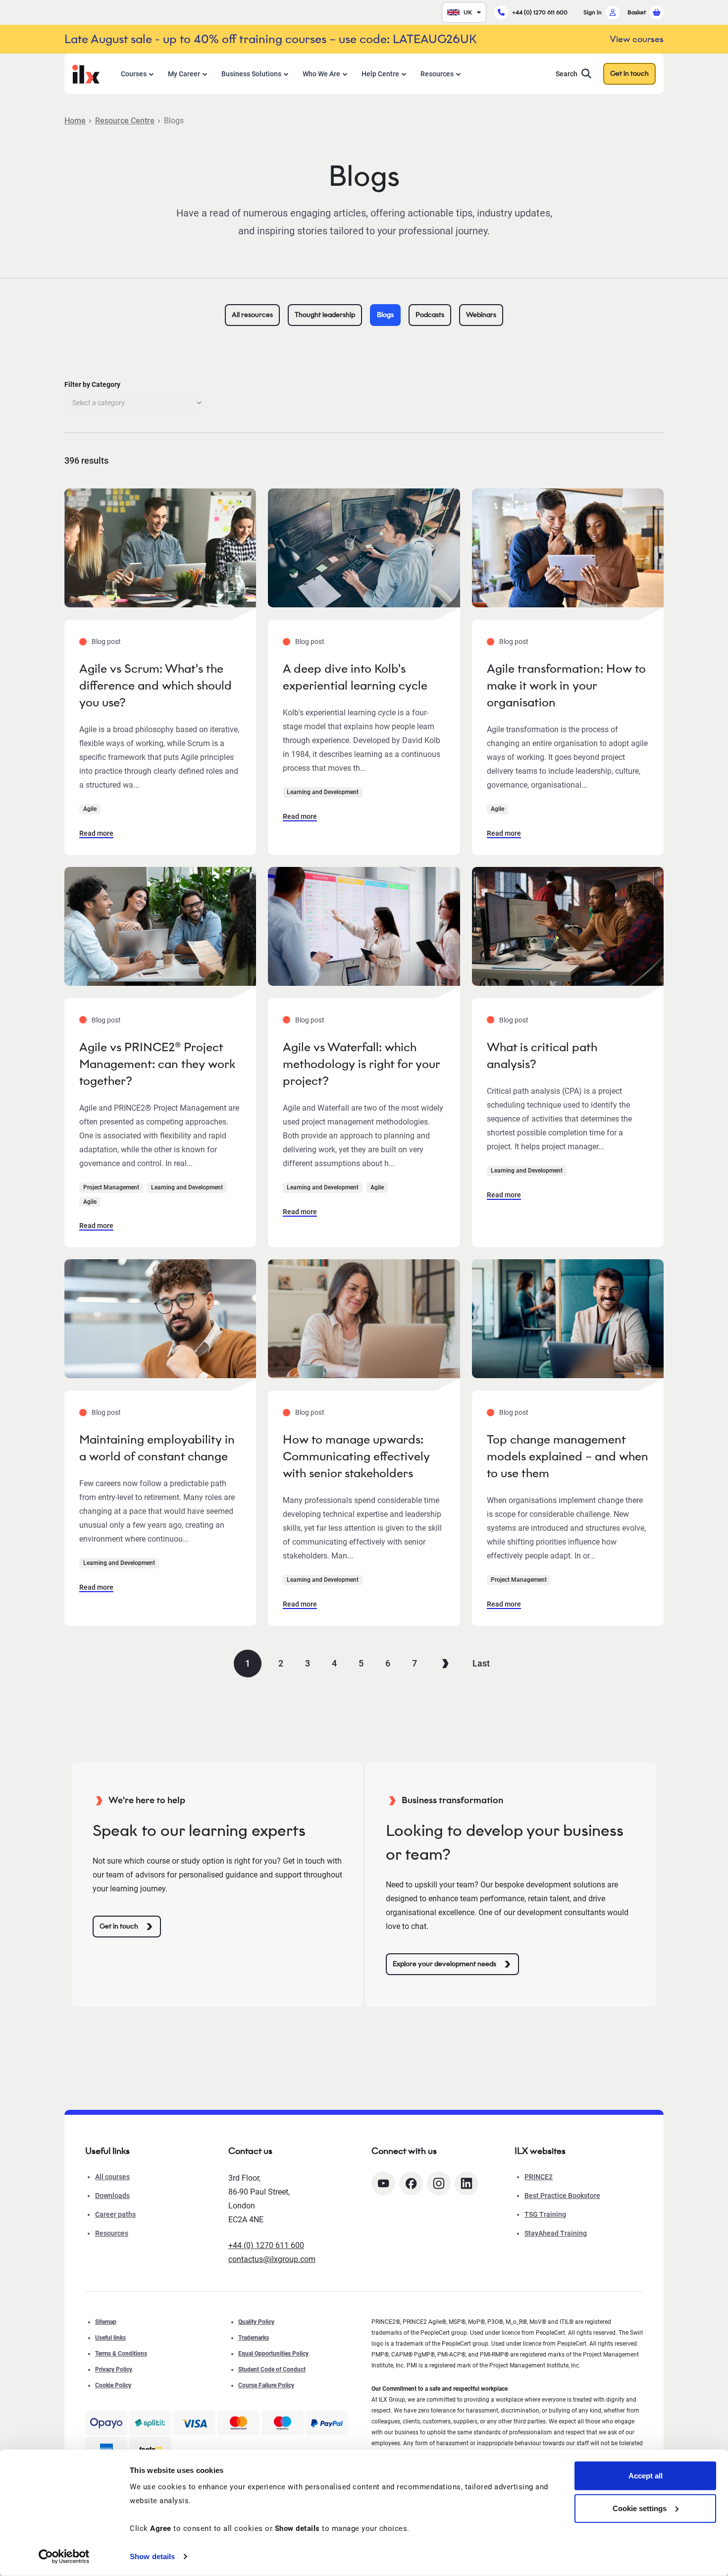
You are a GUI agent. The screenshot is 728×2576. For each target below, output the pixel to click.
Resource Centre (125, 121)
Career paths (115, 2214)
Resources (437, 74)
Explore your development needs (444, 1964)
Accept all (646, 2476)
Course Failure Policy (266, 2385)
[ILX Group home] (86, 73)
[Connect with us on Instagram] (439, 2183)
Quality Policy (256, 2322)
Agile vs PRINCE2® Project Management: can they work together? (157, 1064)
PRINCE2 (539, 2177)
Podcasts (430, 315)
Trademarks (254, 2338)
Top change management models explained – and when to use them (568, 1456)
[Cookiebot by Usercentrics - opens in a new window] (64, 2557)
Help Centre (380, 74)
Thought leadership (325, 315)
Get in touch (629, 74)
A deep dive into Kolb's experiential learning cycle (355, 677)
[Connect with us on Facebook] (411, 2183)
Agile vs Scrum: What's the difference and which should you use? (156, 685)
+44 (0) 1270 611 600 (540, 12)
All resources (252, 315)
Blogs (385, 315)
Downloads (112, 2196)
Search (567, 74)
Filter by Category (92, 384)
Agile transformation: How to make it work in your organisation (566, 685)
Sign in (593, 12)
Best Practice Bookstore (562, 2196)
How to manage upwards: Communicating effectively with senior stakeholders (356, 1456)
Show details (152, 2556)
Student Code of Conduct (272, 2369)
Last (481, 1663)
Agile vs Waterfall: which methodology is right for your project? (361, 1064)
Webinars (481, 315)
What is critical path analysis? (542, 1055)
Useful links (110, 2338)
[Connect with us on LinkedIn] (467, 2183)
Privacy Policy (114, 2369)
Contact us (250, 2151)
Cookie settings (640, 2508)
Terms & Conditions (121, 2354)
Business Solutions (251, 74)
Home (75, 121)
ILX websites (540, 2151)
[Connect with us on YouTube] (383, 2183)
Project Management (111, 1187)
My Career (184, 74)
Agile (90, 809)
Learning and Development (323, 792)
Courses (134, 74)
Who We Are (321, 74)
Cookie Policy (113, 2385)
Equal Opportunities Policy (273, 2354)
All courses (112, 2177)
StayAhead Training (556, 2233)
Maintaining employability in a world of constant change (157, 1448)
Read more (96, 833)
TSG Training (545, 2214)
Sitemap (106, 2322)
